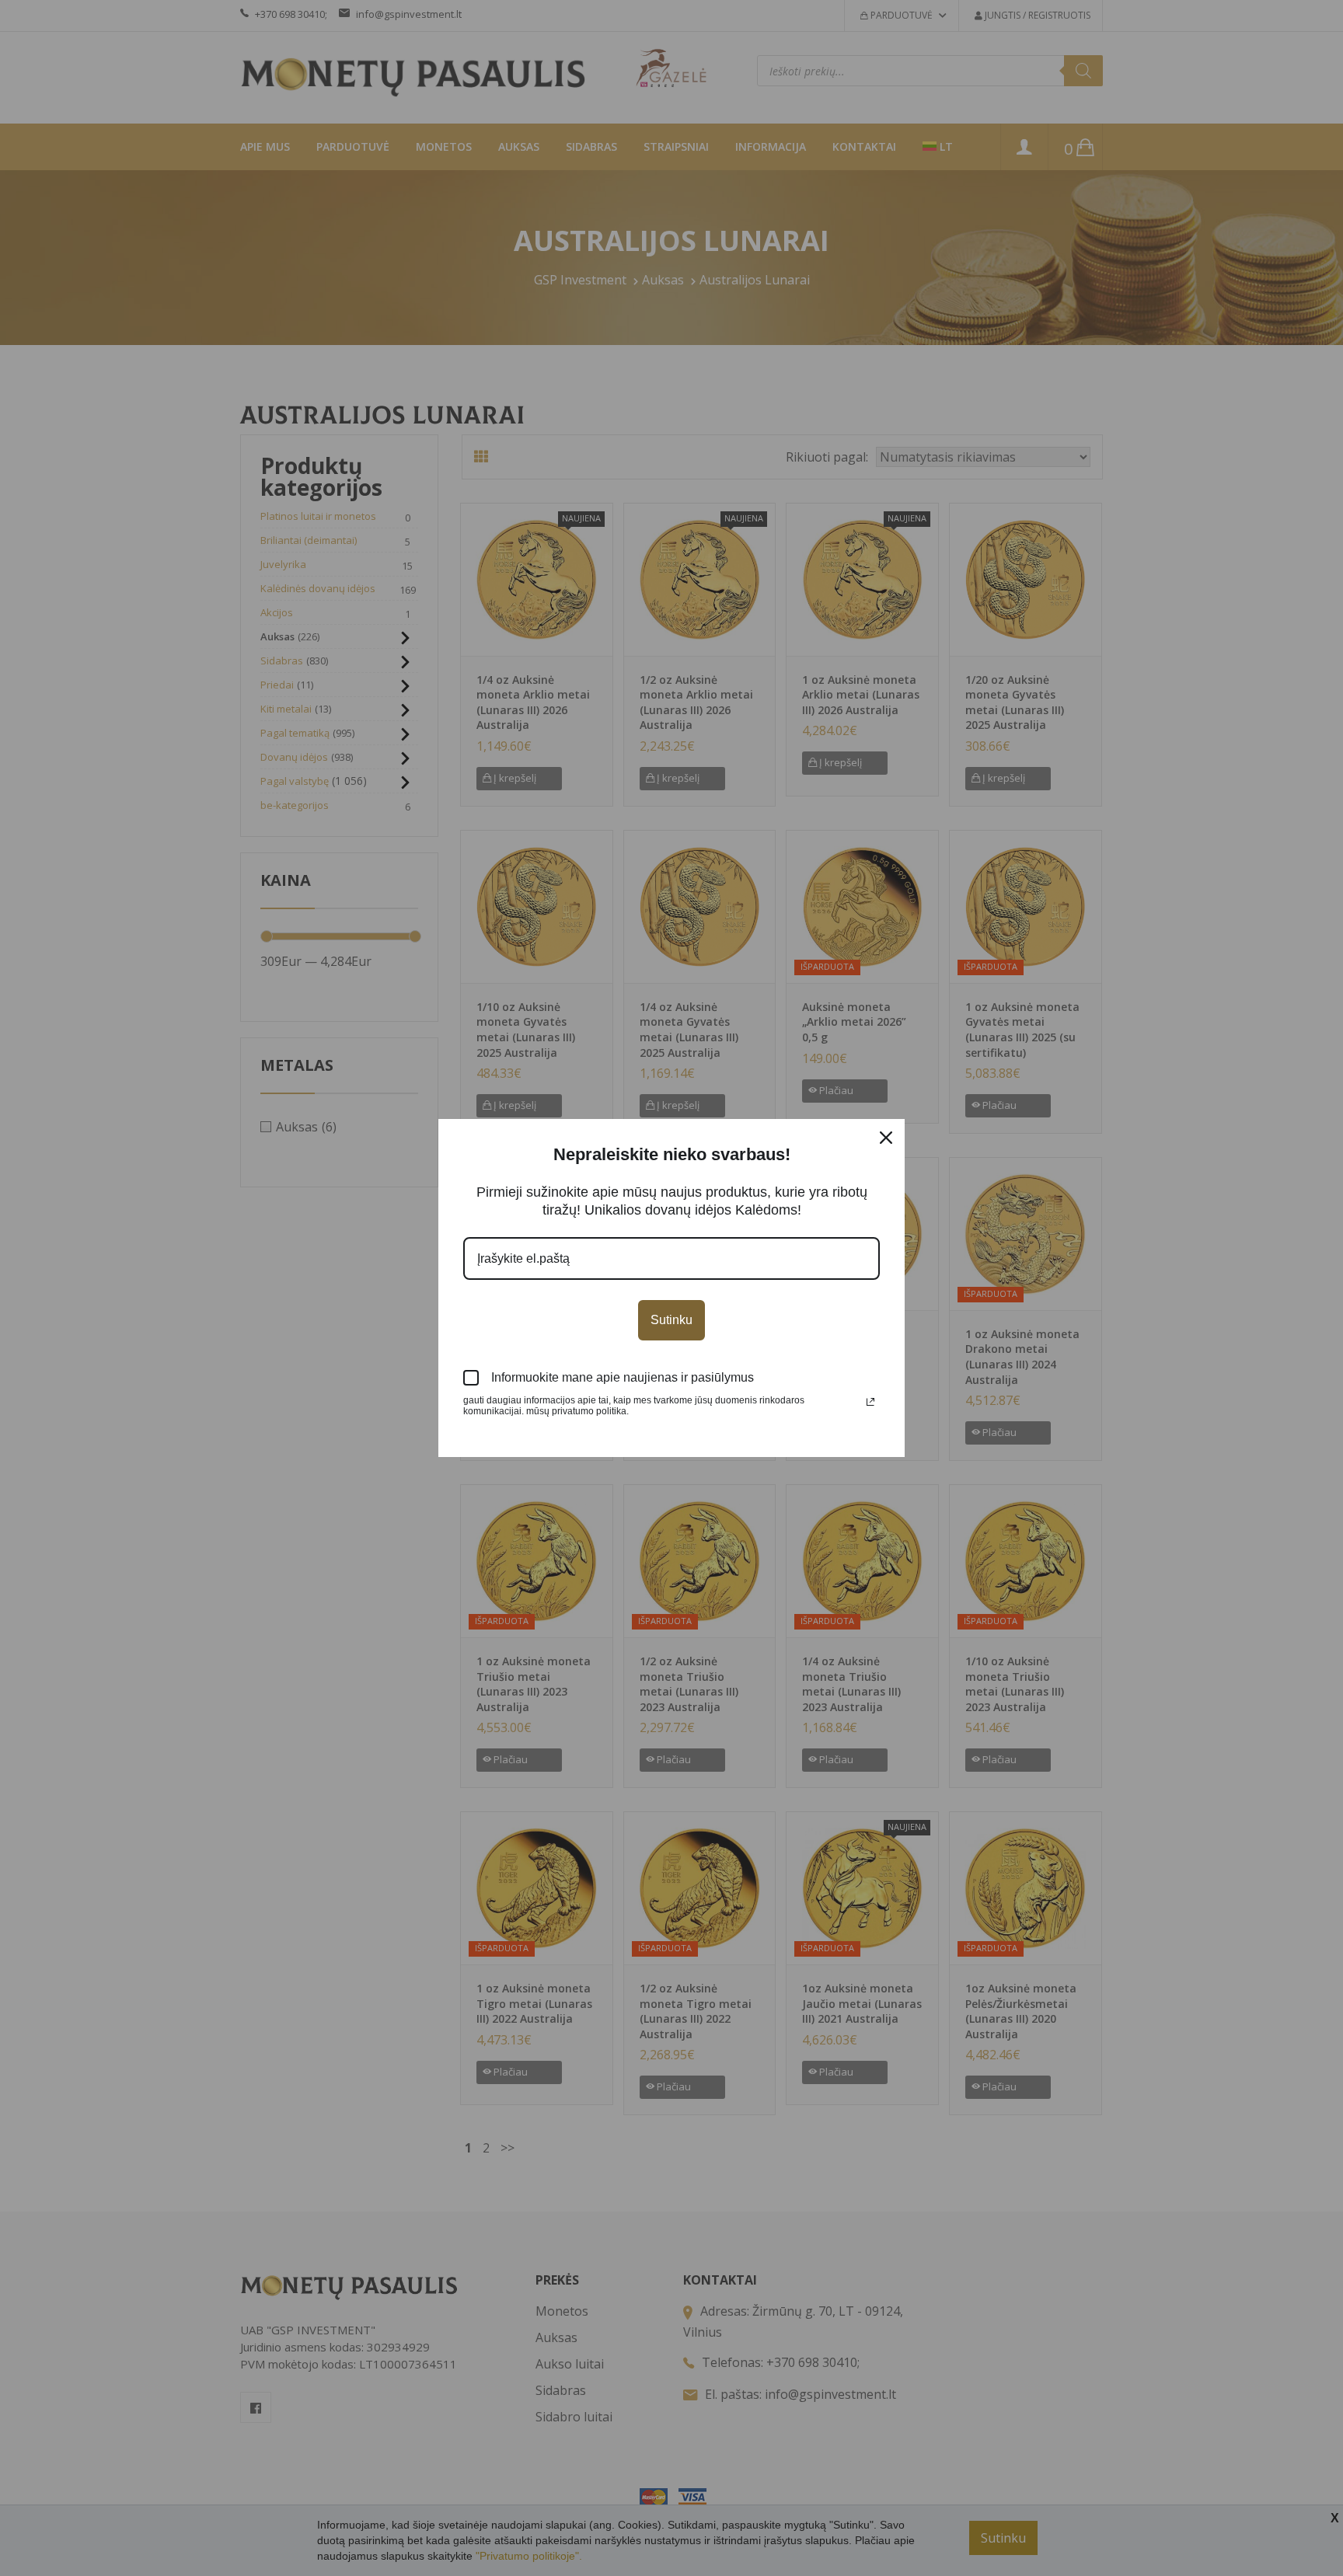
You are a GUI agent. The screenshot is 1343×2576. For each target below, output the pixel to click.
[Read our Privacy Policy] (870, 1402)
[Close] (886, 1138)
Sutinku (671, 1320)
